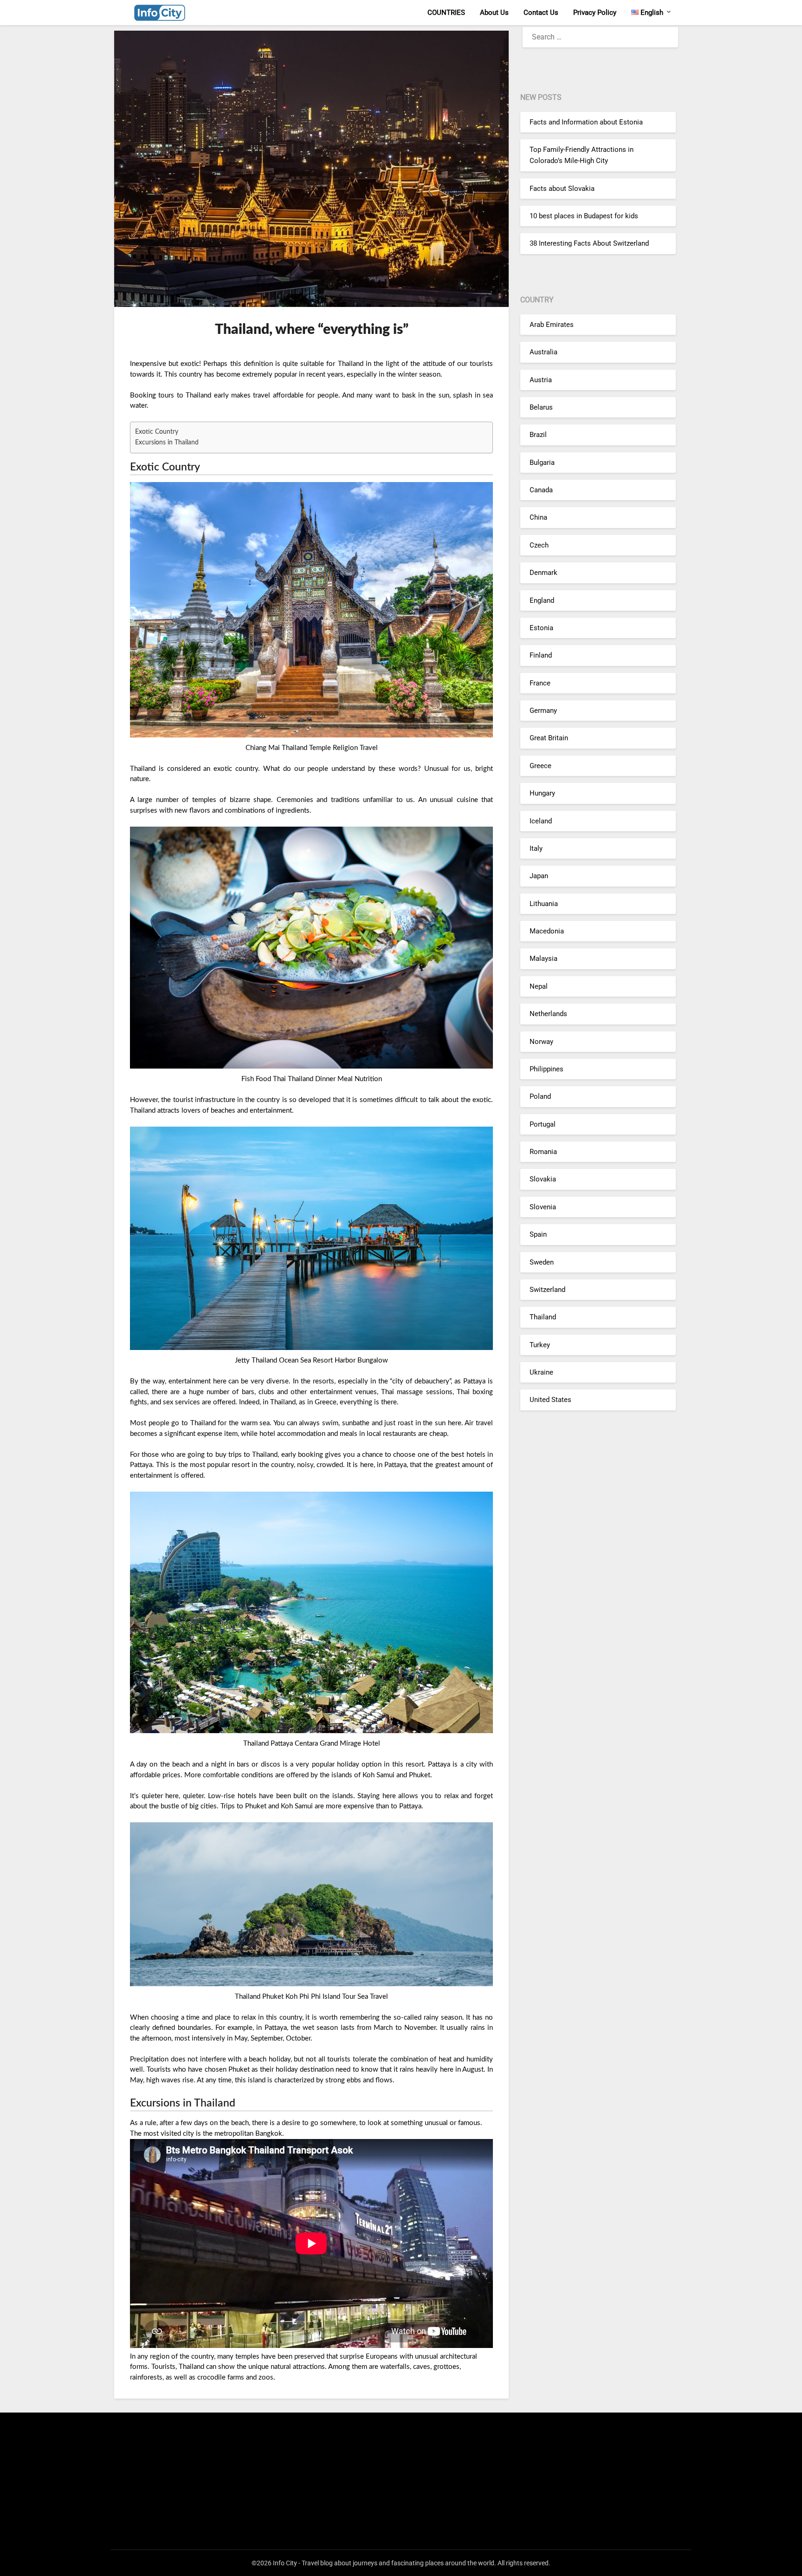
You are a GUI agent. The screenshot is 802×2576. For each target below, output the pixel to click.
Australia (543, 352)
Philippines (547, 1069)
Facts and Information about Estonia (586, 122)
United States (550, 1400)
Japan (539, 876)
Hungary (542, 793)
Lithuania (544, 904)
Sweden (542, 1262)
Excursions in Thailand (167, 443)
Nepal (539, 986)
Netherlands (548, 1014)
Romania (543, 1152)
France (540, 683)
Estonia (541, 628)
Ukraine (541, 1372)
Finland (541, 655)
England (542, 600)
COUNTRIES (446, 13)
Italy (536, 848)
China (538, 517)
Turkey (540, 1345)
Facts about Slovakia (562, 189)
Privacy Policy (595, 13)
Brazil (538, 435)
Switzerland (547, 1290)
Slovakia (543, 1179)
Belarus (541, 407)
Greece (540, 766)
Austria (541, 380)
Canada (541, 490)
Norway (541, 1042)
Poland (540, 1096)
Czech (539, 545)
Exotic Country (157, 432)
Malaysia (543, 959)
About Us (494, 13)
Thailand (543, 1317)
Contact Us (541, 13)
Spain (538, 1234)
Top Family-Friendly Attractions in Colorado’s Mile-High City (582, 155)
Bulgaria (542, 463)
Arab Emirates (552, 325)
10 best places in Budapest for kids (584, 216)
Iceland (541, 821)
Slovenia (543, 1207)
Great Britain (549, 738)
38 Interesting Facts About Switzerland (589, 243)
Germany (543, 711)
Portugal (543, 1124)
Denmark (543, 573)
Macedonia (547, 931)
